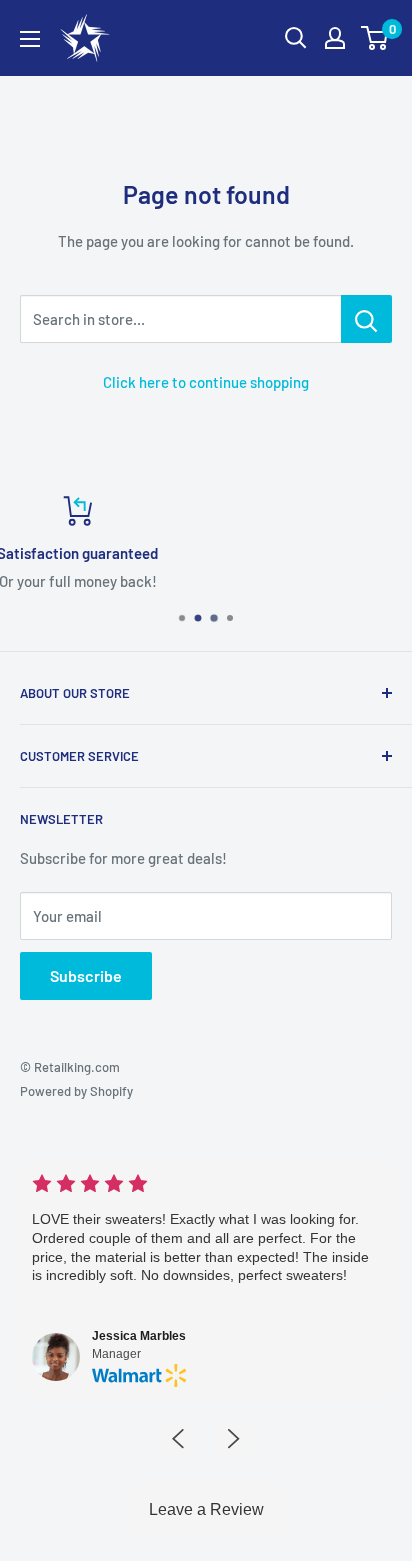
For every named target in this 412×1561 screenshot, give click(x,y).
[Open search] (296, 38)
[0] (375, 38)
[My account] (335, 38)
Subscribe (86, 975)
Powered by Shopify (76, 1091)
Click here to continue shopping (206, 382)
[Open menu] (30, 39)
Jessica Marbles (101, 1336)
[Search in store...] (366, 319)
